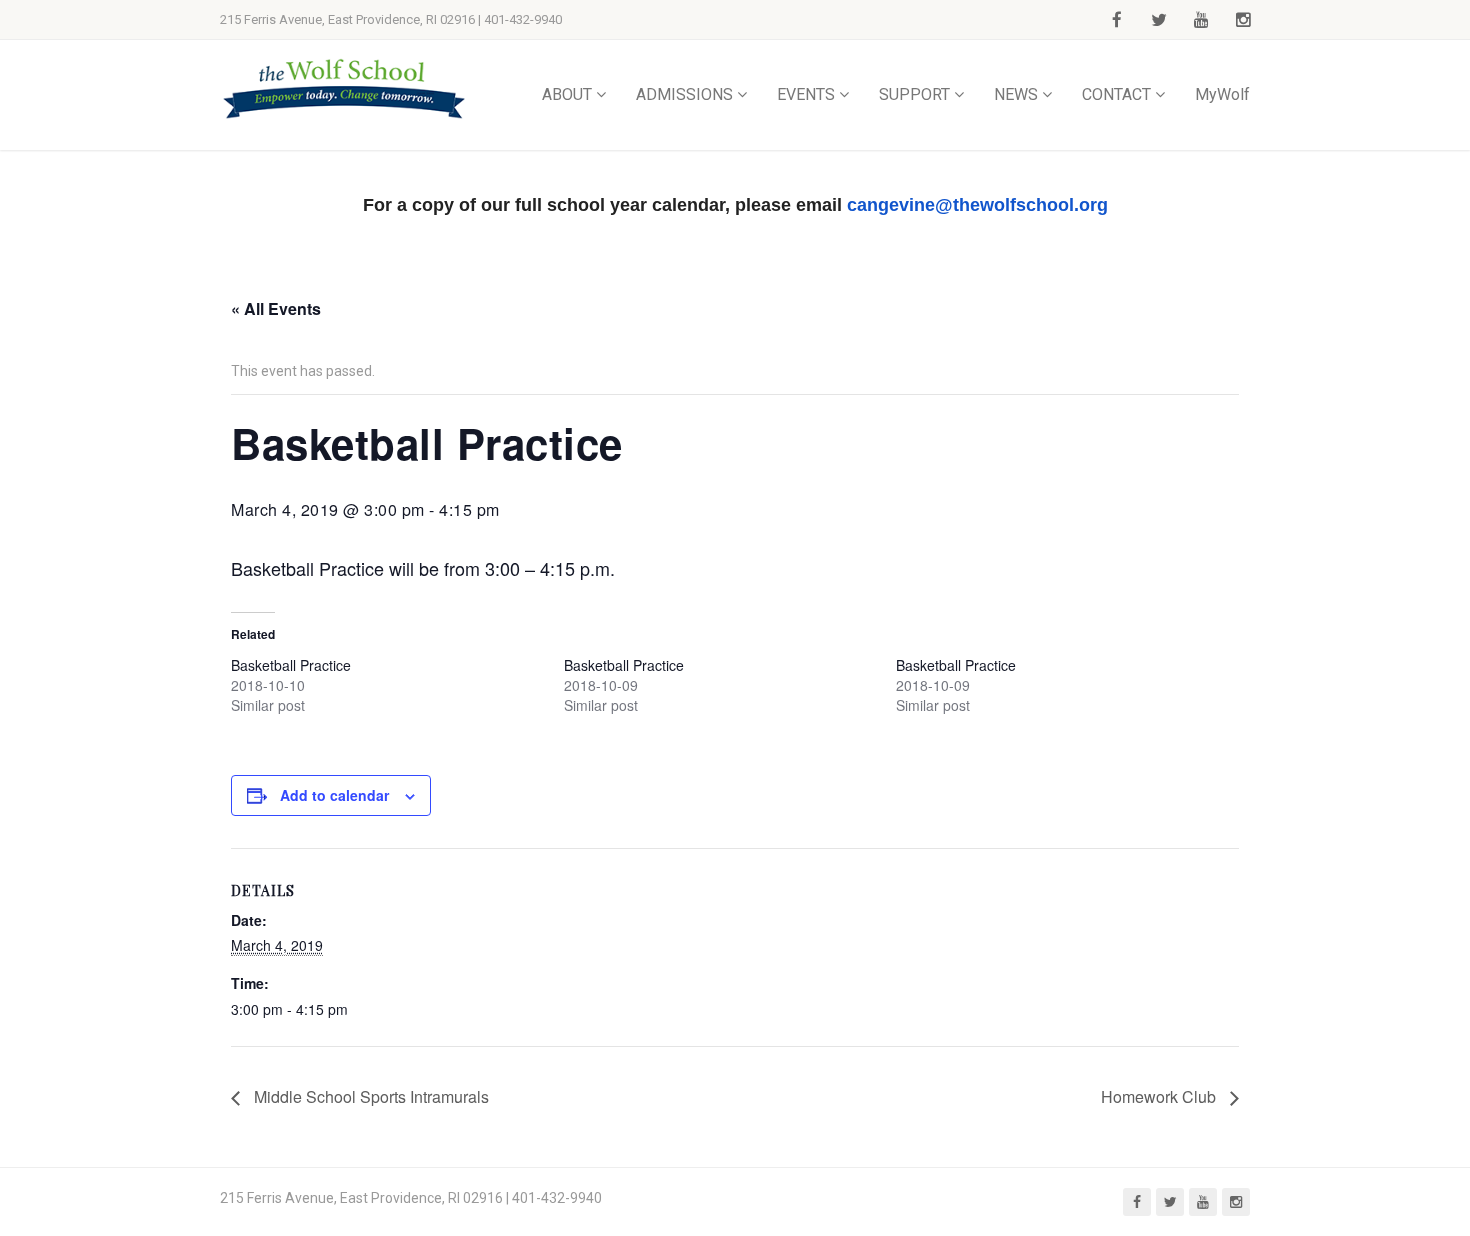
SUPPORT (914, 94)
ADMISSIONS (684, 94)
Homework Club (1160, 1096)
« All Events (276, 308)
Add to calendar (334, 795)
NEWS (1016, 94)
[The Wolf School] (345, 88)
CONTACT (1116, 94)
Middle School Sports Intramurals (369, 1096)
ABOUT (567, 94)
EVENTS (806, 94)
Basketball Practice (291, 665)
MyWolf (1222, 94)
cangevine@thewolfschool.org (977, 205)
